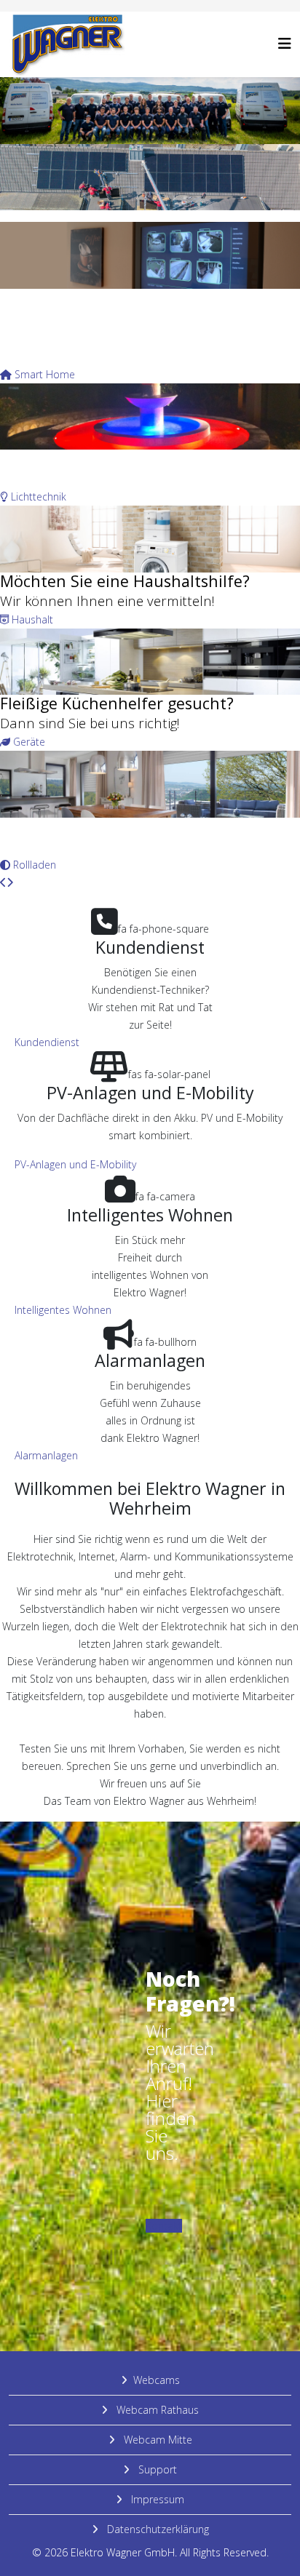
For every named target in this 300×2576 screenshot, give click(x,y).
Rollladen (33, 865)
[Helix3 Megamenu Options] (285, 43)
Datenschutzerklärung (157, 2529)
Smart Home (43, 374)
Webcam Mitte (157, 2440)
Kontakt (164, 2226)
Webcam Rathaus (156, 2410)
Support (156, 2469)
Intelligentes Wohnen (63, 1310)
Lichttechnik (37, 497)
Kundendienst (47, 1042)
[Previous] (3, 882)
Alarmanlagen (46, 1455)
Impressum (156, 2499)
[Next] (10, 882)
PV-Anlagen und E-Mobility (75, 1164)
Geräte (28, 742)
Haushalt (31, 619)
